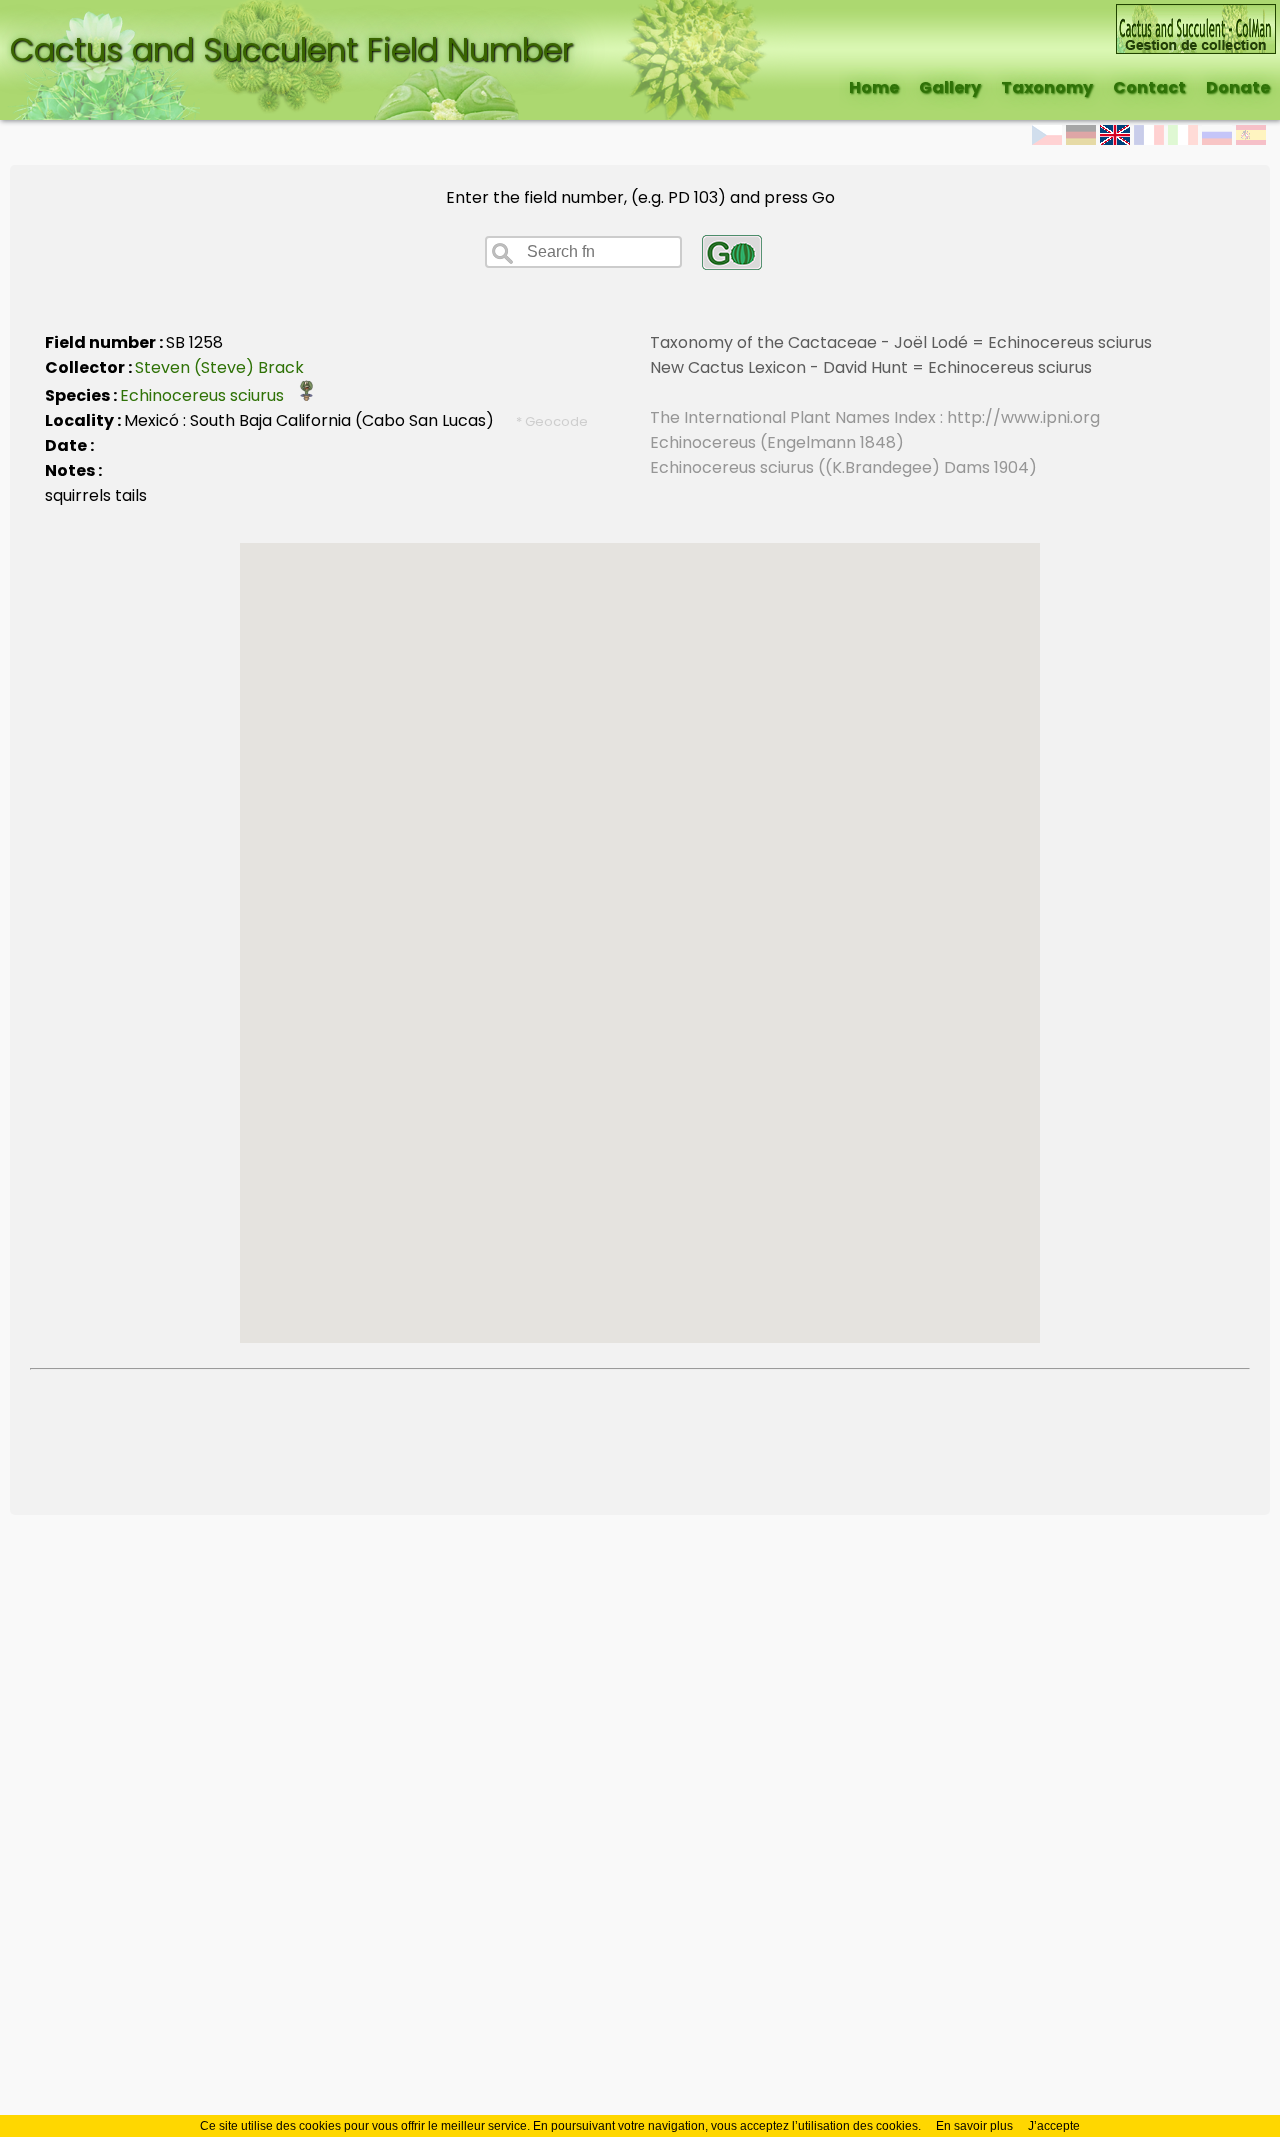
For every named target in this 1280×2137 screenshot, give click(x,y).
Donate (1238, 87)
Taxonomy (1047, 87)
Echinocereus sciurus (208, 395)
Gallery (950, 87)
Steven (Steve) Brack (219, 367)
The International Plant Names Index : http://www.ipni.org (875, 417)
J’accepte (1054, 2126)
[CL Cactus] (1196, 16)
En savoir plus (974, 2126)
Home (874, 87)
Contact (1149, 87)
